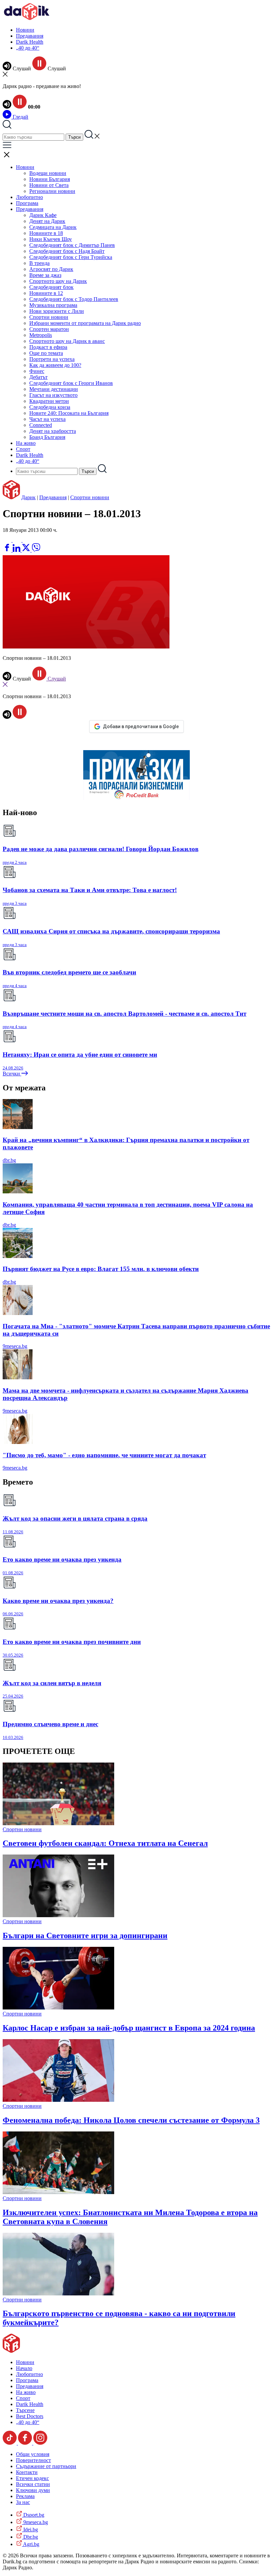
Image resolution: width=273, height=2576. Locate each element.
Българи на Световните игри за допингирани (85, 1935)
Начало (24, 2368)
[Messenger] (18, 540)
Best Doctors (30, 2416)
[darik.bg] (27, 18)
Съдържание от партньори (46, 2466)
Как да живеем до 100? (55, 365)
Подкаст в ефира (48, 347)
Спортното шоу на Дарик (58, 281)
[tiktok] (10, 2443)
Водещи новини (48, 173)
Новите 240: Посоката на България (69, 413)
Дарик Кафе (43, 215)
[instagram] (40, 2443)
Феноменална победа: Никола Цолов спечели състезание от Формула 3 (131, 2120)
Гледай (20, 117)
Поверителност (33, 2460)
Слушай (56, 679)
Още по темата (46, 353)
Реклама (25, 2496)
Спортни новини (49, 317)
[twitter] (27, 550)
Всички (12, 1074)
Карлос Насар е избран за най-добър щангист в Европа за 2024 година (129, 2028)
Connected (41, 425)
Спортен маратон (49, 329)
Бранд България (47, 437)
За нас (23, 2502)
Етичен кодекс (32, 2478)
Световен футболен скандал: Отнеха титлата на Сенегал (105, 1843)
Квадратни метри (49, 401)
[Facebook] (27, 540)
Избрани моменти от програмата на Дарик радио (85, 323)
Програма (27, 203)
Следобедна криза (50, 407)
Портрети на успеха (52, 359)
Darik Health (30, 42)
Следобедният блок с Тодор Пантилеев (74, 299)
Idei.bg (30, 2530)
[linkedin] (17, 550)
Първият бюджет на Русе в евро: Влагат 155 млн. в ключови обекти (101, 1269)
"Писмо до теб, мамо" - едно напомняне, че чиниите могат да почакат (104, 1455)
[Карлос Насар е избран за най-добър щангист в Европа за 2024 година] (58, 2008)
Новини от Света (49, 185)
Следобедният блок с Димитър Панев (72, 245)
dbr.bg (9, 1160)
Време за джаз (45, 275)
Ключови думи (33, 2490)
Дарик (28, 497)
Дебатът (38, 377)
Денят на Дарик (47, 221)
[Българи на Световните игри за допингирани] (58, 1915)
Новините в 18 (46, 233)
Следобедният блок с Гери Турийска (71, 257)
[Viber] (8, 540)
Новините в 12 (46, 293)
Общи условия (33, 2454)
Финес (37, 371)
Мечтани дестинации (54, 389)
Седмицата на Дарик (53, 227)
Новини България (50, 179)
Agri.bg (31, 2544)
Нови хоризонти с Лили (57, 311)
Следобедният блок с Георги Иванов (71, 383)
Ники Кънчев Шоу (51, 239)
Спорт (23, 449)
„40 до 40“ (28, 48)
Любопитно (29, 197)
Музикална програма (53, 305)
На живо (26, 443)
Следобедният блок (51, 287)
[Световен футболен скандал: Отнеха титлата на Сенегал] (58, 1823)
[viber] (36, 550)
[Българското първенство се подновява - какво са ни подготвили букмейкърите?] (58, 2294)
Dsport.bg (33, 2515)
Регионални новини (52, 191)
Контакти (27, 2472)
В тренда (39, 263)
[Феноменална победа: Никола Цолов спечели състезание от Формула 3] (58, 2100)
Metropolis (41, 335)
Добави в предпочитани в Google (141, 726)
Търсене (25, 2410)
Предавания (30, 36)
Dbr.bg (30, 2537)
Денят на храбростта (53, 431)
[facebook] (8, 550)
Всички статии (33, 2484)
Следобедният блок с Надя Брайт (67, 251)
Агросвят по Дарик (51, 269)
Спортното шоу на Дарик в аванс (67, 341)
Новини (25, 30)
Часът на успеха (47, 419)
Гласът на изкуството (53, 395)
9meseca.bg (15, 1346)
